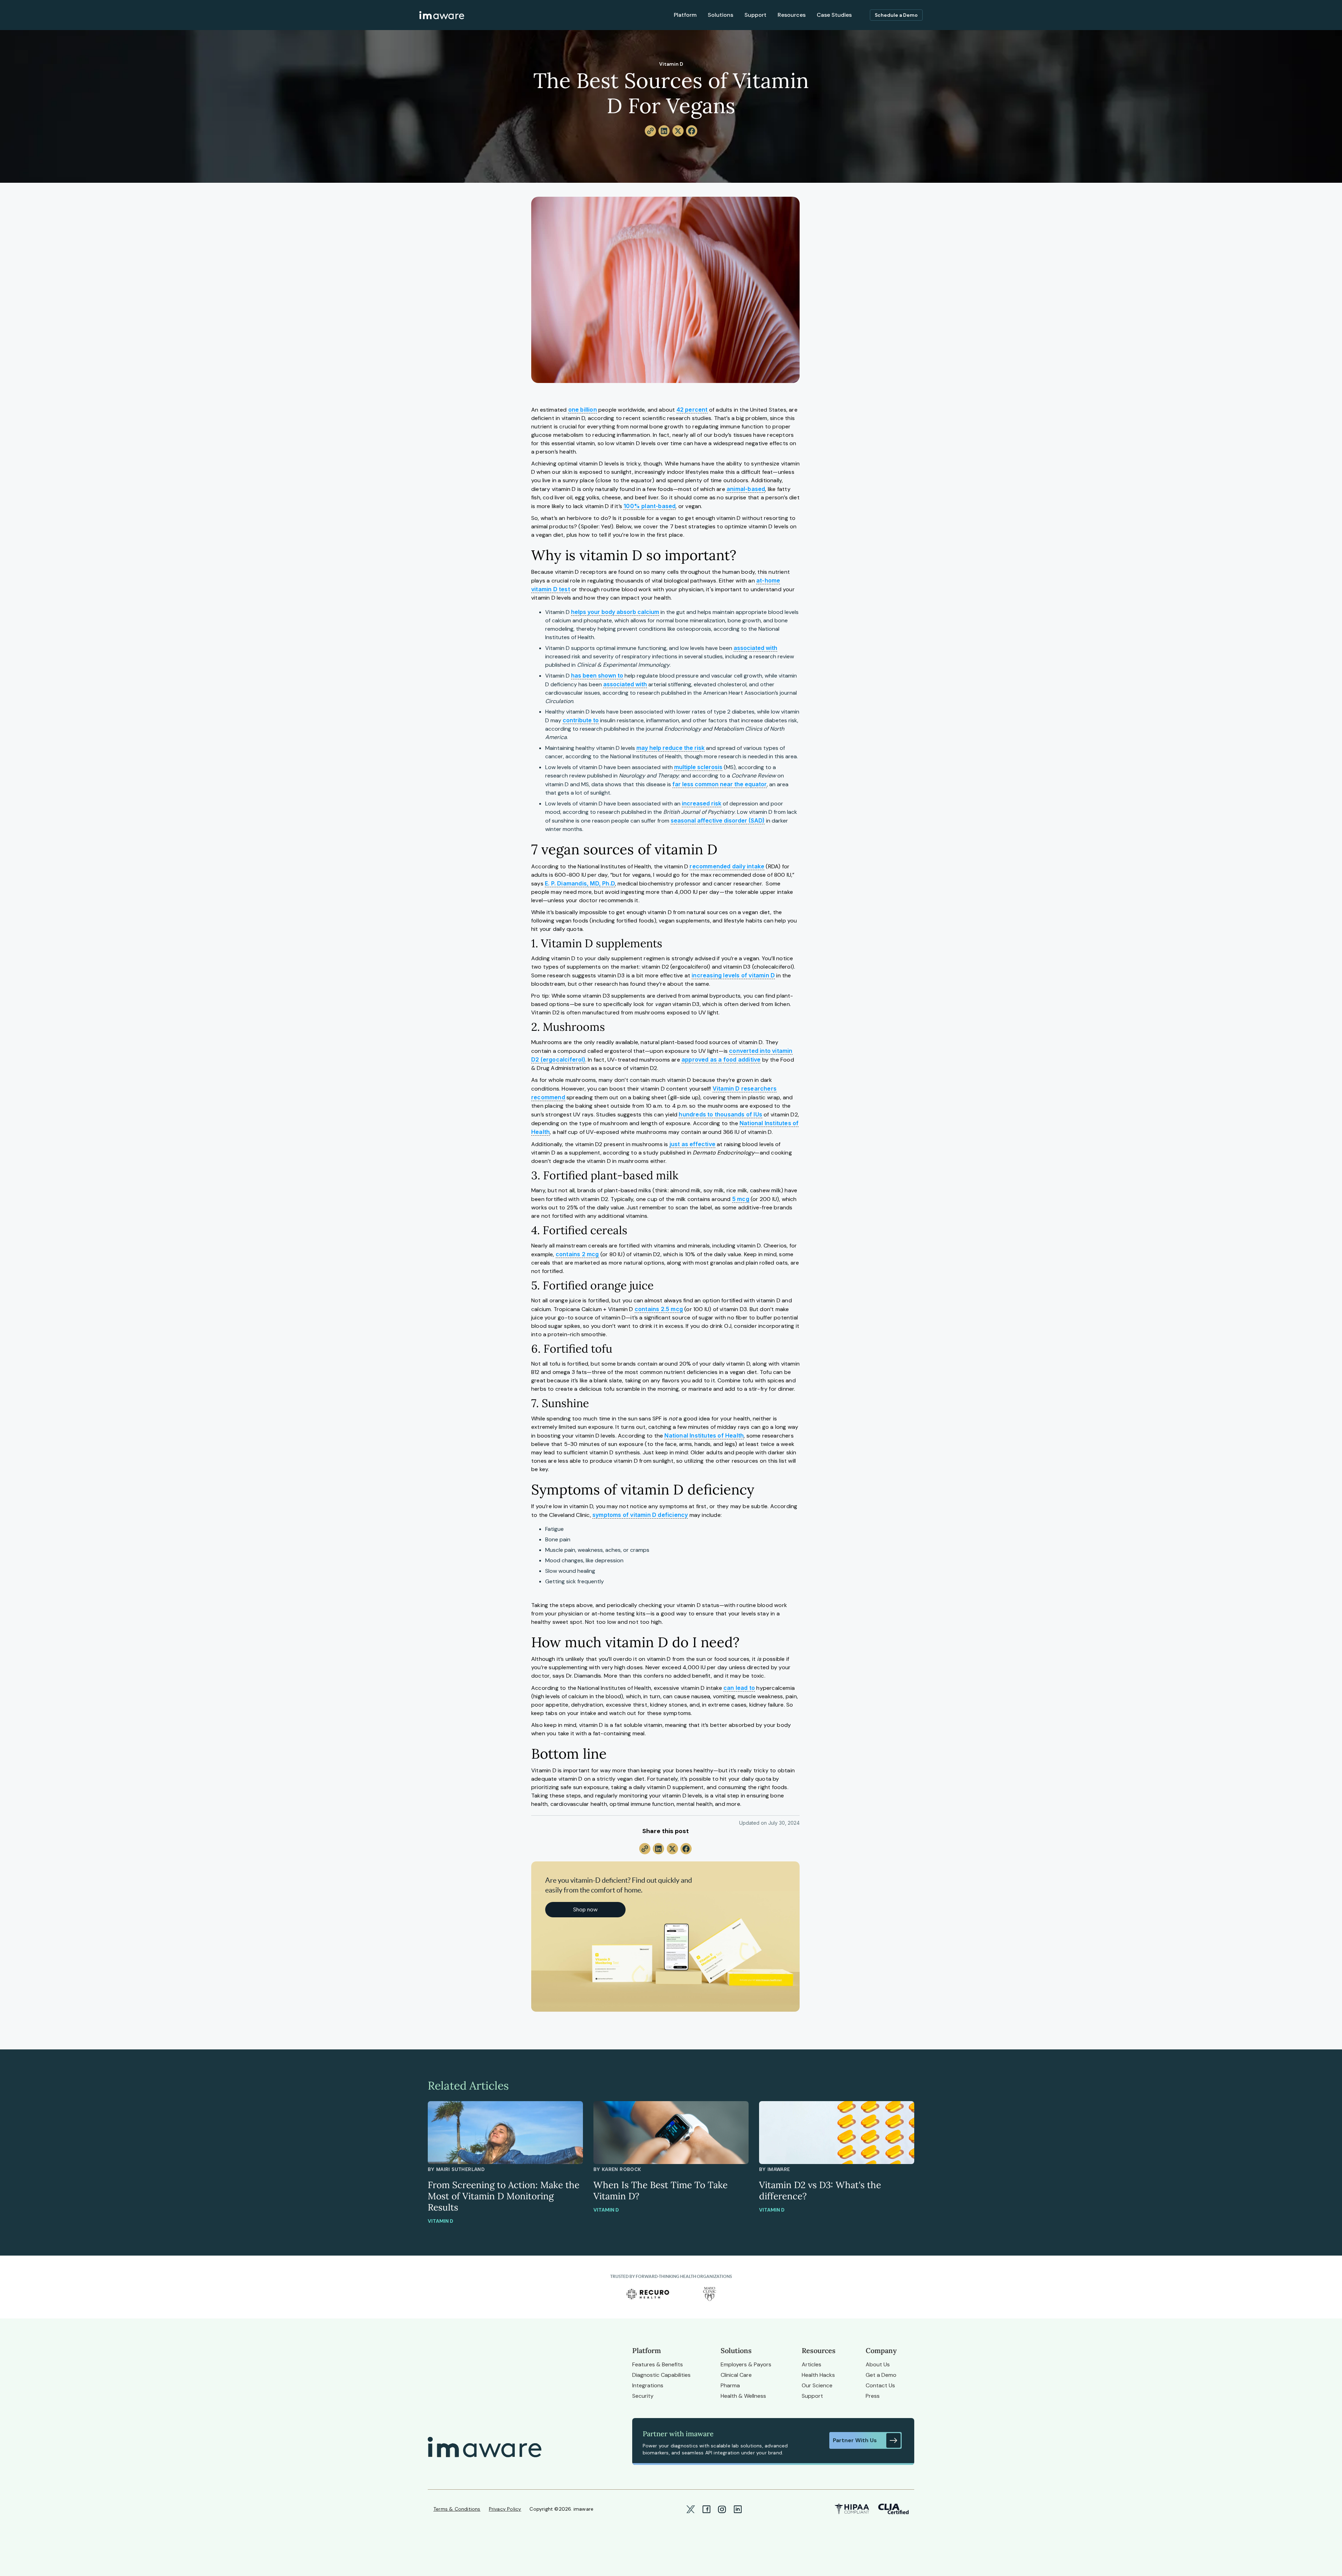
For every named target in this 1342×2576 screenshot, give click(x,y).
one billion (583, 410)
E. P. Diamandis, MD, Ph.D (580, 883)
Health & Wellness (743, 2396)
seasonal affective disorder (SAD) (718, 820)
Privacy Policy (505, 2509)
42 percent (692, 410)
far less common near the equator (720, 784)
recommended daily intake (727, 866)
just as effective (692, 1144)
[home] (442, 15)
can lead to (739, 1688)
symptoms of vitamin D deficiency (640, 1515)
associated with (755, 648)
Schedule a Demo (896, 15)
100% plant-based (650, 506)
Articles (811, 2364)
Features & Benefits (658, 2364)
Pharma (730, 2385)
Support (755, 15)
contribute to (581, 720)
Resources (792, 15)
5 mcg (741, 1199)
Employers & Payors (746, 2364)
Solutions (720, 15)
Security (643, 2396)
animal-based (746, 489)
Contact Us (880, 2385)
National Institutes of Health (704, 1435)
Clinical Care (736, 2375)
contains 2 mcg (577, 1254)
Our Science (817, 2385)
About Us (878, 2364)
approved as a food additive (721, 1059)
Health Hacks (818, 2375)
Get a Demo (881, 2375)
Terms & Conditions (457, 2509)
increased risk (702, 803)
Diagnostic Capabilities (661, 2375)
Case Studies (834, 15)
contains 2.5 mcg (659, 1309)
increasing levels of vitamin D (733, 975)
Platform (685, 15)
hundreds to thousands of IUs (720, 1114)
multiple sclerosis (698, 767)
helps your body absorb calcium (615, 612)
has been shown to (597, 675)
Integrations (648, 2385)
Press (873, 2396)
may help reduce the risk (670, 748)
